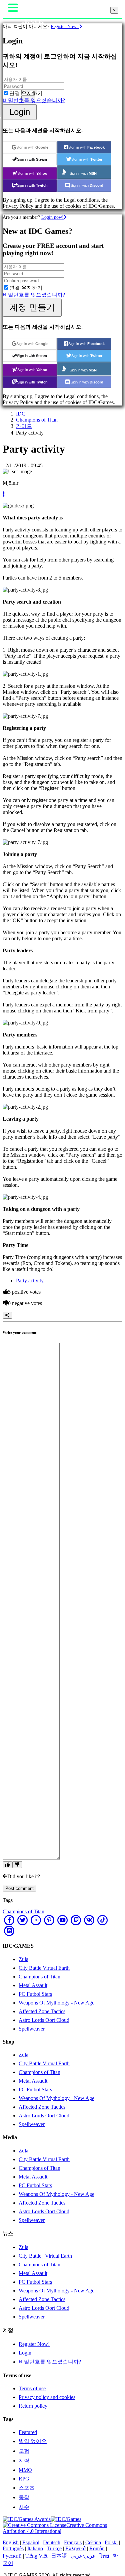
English (11, 2542)
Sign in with (32, 147)
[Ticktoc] (103, 1920)
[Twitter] (23, 1920)
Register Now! (65, 26)
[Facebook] (9, 1920)
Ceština (93, 2542)
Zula (23, 1959)
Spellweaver (32, 2029)
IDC (21, 414)
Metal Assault (33, 1985)
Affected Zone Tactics (42, 2011)
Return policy (33, 2406)
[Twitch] (76, 1920)
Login (20, 112)
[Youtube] (63, 1920)
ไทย (104, 2556)
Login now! (52, 217)
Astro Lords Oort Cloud (44, 2020)
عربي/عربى (83, 2556)
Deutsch (52, 2542)
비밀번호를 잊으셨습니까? (34, 100)
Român (97, 2548)
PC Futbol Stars (35, 1994)
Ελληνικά (75, 2548)
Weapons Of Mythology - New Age (56, 2003)
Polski (111, 2542)
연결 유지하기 (26, 93)
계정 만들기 (32, 307)
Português (13, 2548)
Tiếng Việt (36, 2556)
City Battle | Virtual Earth (45, 2256)
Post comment (19, 1888)
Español (31, 2542)
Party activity (30, 1280)
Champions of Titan (37, 420)
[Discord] (9, 1931)
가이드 (24, 426)
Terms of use (32, 2388)
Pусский (12, 2556)
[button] (4, 494)
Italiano (35, 2548)
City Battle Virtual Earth (44, 1968)
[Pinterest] (49, 1920)
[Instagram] (36, 1920)
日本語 (59, 2556)
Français (73, 2542)
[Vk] (89, 1920)
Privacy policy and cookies (47, 2397)
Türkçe (54, 2548)
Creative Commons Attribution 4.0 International (55, 2528)
